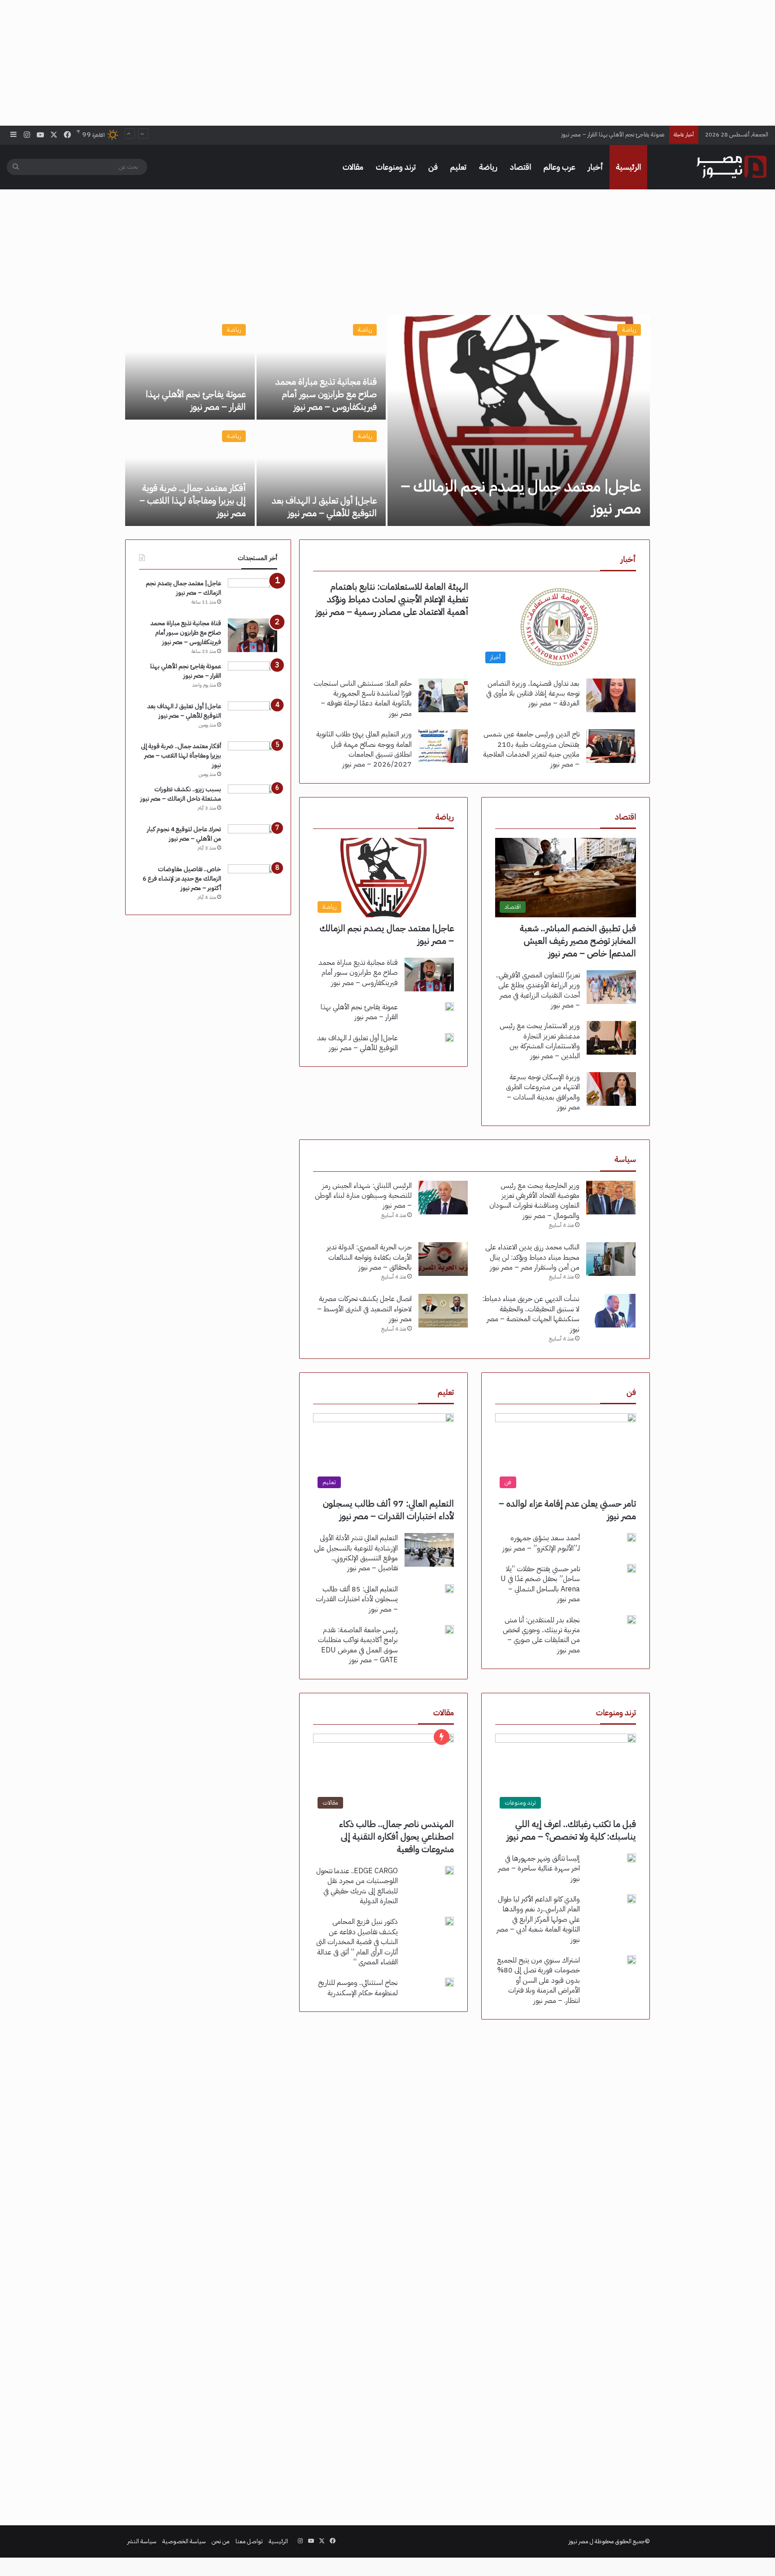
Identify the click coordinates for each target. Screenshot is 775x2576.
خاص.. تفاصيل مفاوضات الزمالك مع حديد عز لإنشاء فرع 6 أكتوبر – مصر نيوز (182, 878)
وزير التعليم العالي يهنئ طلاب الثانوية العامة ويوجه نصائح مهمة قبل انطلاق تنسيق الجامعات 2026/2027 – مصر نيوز (364, 749)
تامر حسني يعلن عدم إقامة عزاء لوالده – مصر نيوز (567, 1510)
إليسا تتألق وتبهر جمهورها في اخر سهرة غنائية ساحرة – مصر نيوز (539, 1868)
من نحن (221, 2541)
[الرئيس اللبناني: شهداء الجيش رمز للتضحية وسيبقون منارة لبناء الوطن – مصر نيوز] (443, 1198)
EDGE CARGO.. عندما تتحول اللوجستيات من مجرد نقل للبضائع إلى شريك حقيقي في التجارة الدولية (357, 1886)
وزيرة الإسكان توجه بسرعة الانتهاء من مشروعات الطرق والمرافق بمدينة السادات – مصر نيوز (543, 1092)
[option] (387, 421)
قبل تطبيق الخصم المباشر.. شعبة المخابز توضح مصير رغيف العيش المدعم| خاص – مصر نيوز (578, 941)
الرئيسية (628, 167)
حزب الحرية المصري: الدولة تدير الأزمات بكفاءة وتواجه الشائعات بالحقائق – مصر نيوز (369, 1257)
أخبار (596, 167)
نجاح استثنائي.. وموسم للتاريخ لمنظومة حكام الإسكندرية (358, 1988)
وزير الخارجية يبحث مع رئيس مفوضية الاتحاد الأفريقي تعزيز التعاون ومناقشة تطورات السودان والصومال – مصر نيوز (534, 1201)
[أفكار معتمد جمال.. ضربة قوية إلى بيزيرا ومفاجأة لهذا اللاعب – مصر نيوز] (190, 474)
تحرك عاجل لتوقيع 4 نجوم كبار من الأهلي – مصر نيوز (184, 834)
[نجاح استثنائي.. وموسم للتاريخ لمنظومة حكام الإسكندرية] (449, 1982)
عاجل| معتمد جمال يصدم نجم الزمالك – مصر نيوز (521, 497)
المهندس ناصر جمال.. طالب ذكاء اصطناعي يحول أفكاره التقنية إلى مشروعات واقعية (396, 1836)
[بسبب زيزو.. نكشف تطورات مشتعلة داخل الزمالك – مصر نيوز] (253, 801)
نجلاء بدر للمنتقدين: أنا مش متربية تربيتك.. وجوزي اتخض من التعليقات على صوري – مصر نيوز (541, 1635)
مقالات (353, 167)
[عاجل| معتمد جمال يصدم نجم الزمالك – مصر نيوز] (519, 421)
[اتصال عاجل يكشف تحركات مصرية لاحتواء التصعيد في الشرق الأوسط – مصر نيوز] (443, 1311)
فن (433, 167)
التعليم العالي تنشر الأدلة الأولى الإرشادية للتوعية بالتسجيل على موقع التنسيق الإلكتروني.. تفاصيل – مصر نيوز (356, 1553)
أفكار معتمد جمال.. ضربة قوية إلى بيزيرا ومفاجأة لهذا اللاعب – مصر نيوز (193, 500)
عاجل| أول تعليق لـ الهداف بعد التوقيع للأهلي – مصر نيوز (599, 134)
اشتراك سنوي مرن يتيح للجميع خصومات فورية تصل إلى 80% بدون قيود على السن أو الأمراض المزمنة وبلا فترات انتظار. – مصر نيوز (538, 1980)
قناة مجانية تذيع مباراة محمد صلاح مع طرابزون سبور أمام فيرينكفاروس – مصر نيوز (326, 394)
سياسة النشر (142, 2541)
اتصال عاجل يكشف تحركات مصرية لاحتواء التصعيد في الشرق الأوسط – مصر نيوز (364, 1309)
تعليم (458, 167)
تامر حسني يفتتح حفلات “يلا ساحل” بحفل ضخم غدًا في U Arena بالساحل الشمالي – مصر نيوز (540, 1584)
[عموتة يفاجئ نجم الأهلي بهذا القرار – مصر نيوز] (190, 367)
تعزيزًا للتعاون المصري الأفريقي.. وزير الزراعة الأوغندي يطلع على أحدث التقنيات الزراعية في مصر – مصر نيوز (538, 990)
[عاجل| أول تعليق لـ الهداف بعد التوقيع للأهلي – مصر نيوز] (321, 474)
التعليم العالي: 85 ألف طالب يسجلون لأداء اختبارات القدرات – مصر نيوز (357, 1599)
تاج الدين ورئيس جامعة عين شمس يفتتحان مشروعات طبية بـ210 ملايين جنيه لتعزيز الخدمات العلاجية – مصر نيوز (531, 749)
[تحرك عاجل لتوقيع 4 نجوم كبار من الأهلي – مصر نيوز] (253, 841)
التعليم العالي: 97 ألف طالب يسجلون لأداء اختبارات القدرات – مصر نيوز (388, 1510)
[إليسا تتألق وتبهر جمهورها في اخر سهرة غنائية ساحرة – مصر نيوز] (631, 1858)
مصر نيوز (579, 2541)
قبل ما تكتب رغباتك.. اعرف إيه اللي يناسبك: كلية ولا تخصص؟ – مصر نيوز (571, 1830)
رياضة (488, 167)
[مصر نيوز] (731, 167)
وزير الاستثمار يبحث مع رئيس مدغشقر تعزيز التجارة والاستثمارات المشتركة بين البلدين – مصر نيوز (540, 1041)
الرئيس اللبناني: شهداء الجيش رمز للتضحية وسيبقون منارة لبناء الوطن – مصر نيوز (363, 1196)
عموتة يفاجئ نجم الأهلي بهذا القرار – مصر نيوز (196, 400)
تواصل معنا (249, 2541)
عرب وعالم (559, 167)
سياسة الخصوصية (184, 2541)
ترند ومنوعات (396, 167)
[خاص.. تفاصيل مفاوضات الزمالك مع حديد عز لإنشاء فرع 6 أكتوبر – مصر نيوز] (253, 881)
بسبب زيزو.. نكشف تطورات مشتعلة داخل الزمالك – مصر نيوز (181, 794)
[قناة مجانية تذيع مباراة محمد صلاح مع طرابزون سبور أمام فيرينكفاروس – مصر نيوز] (321, 367)
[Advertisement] (387, 63)
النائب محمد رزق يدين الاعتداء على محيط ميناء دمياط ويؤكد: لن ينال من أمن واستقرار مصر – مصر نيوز (532, 1257)
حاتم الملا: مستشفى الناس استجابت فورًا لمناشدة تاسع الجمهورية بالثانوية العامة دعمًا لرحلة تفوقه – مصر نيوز (363, 699)
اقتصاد (520, 167)
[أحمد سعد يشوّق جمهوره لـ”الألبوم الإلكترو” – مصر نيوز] (631, 1538)
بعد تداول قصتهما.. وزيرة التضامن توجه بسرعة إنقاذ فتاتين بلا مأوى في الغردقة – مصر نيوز (533, 694)
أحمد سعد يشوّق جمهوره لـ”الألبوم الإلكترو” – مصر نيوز (541, 1543)
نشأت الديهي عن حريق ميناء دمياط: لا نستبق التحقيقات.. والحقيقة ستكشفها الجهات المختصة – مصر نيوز (531, 1314)
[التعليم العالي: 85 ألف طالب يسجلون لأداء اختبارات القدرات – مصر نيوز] (449, 1589)
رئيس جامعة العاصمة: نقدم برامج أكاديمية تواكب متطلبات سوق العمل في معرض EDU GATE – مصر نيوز (358, 1645)
